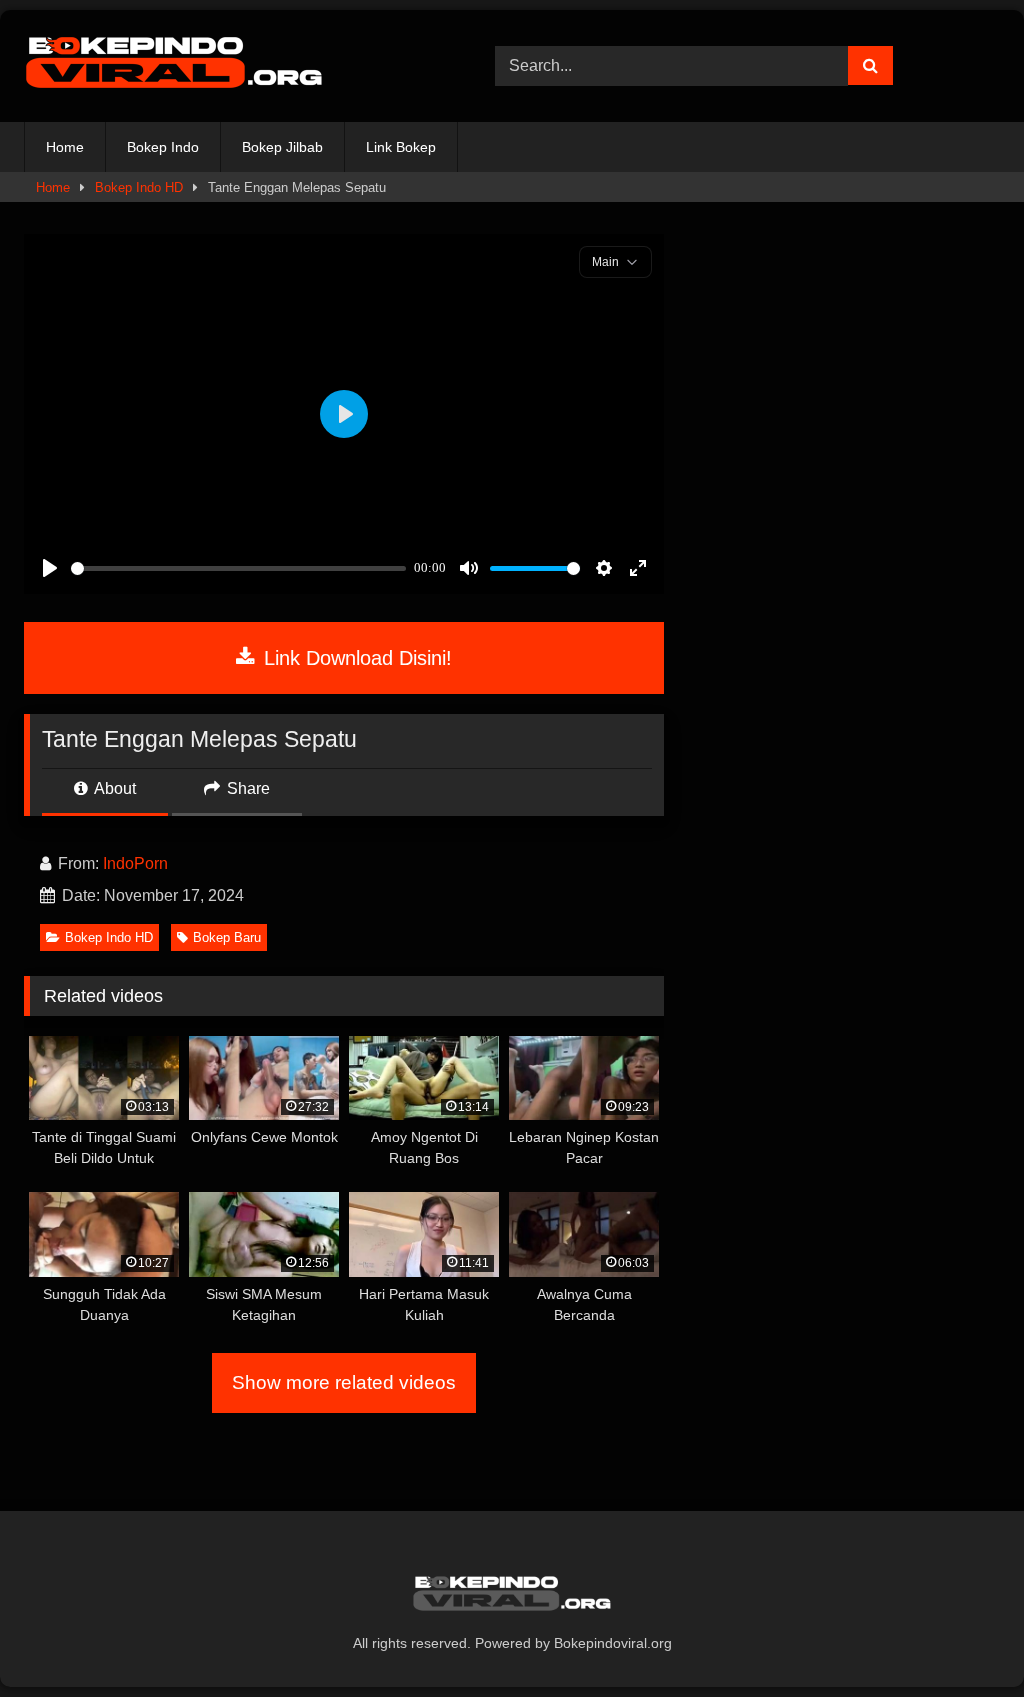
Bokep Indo (163, 147)
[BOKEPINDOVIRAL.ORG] (228, 66)
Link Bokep (401, 147)
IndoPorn (135, 863)
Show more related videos (344, 1382)
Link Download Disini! (355, 658)
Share (246, 788)
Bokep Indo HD (139, 187)
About (113, 788)
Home (65, 147)
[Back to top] (962, 1637)
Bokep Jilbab (282, 147)
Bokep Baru (227, 937)
